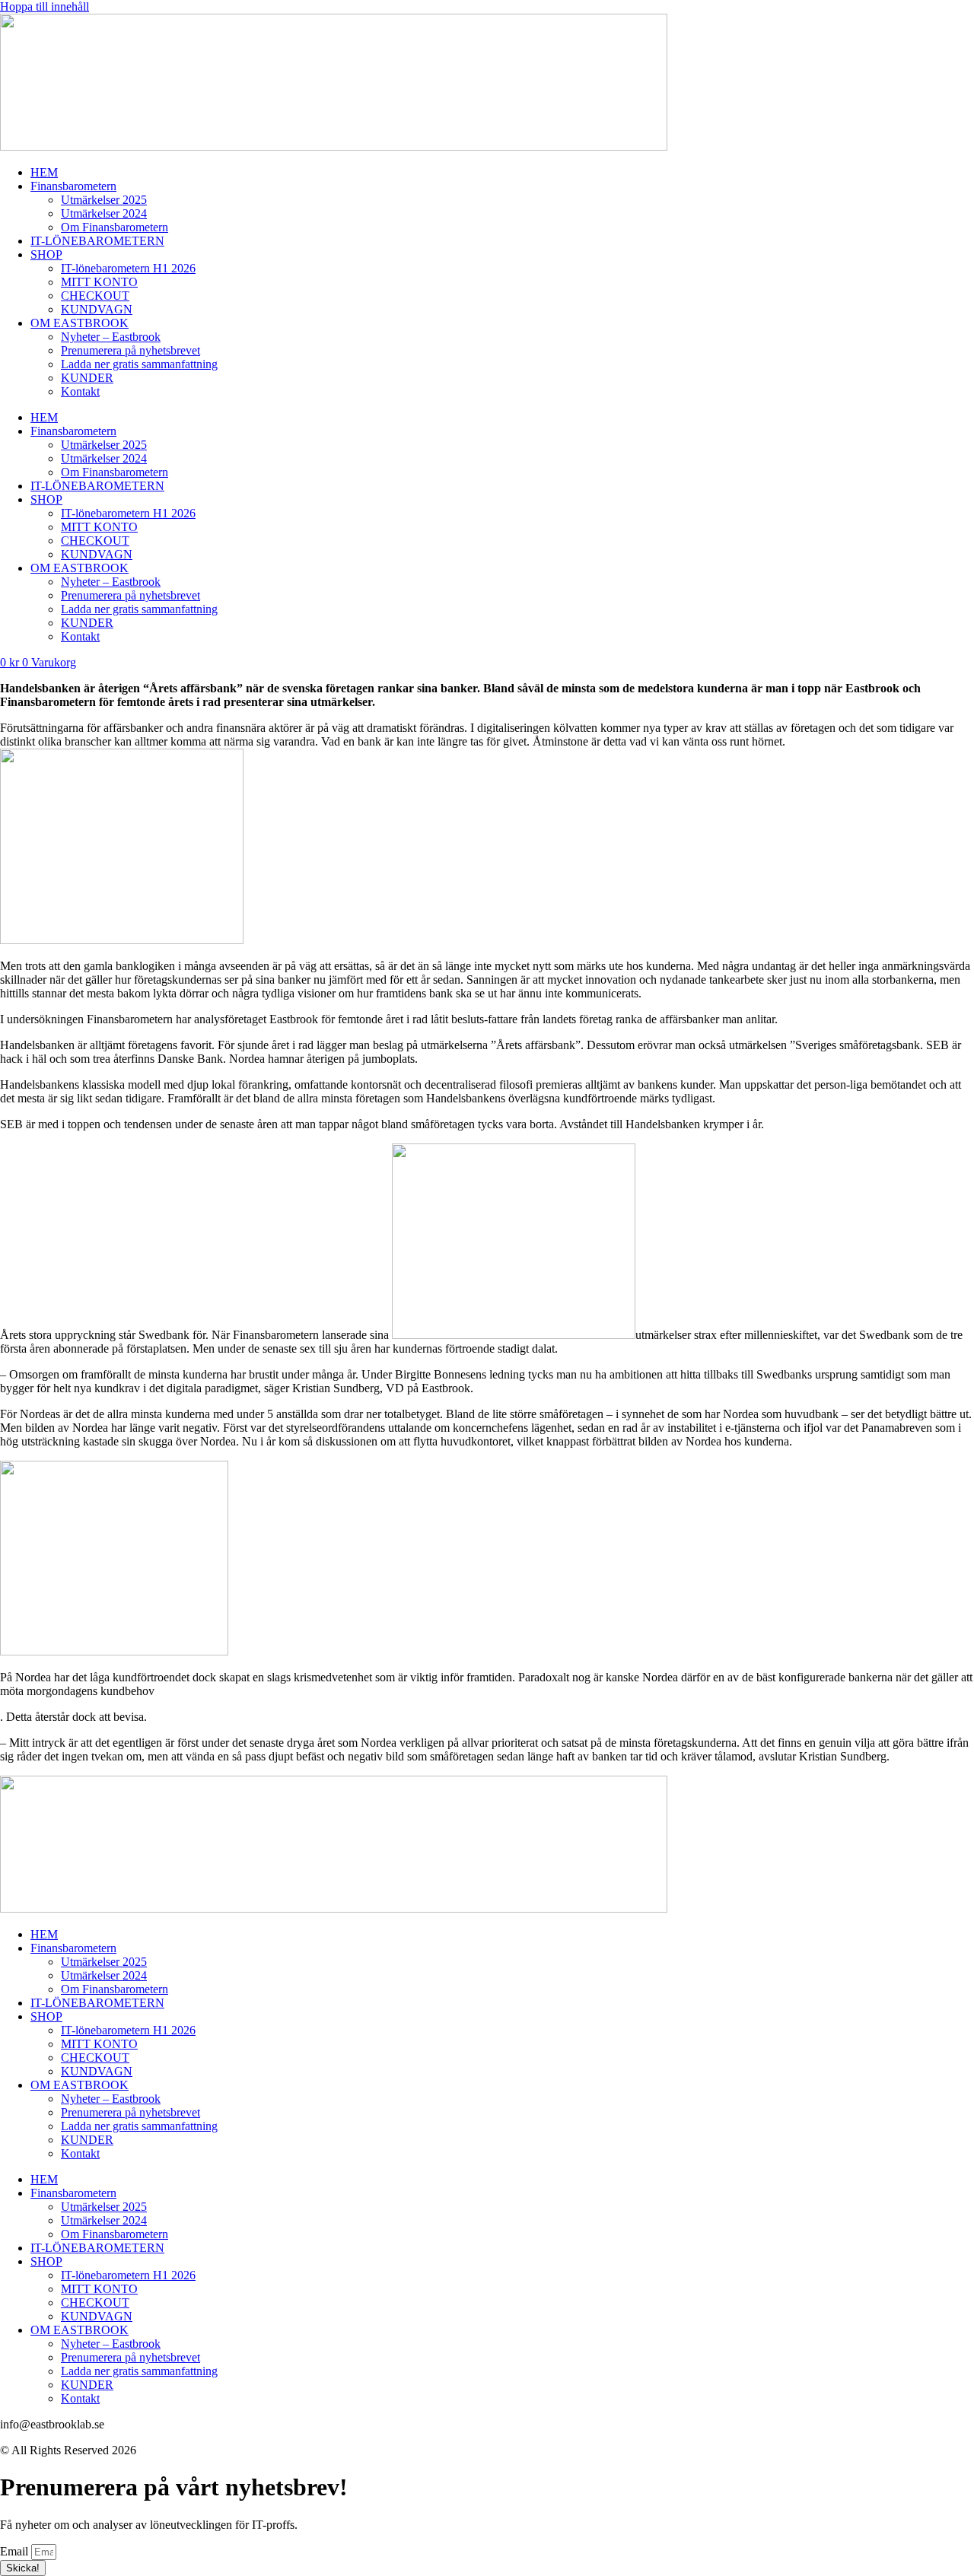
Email (16, 2551)
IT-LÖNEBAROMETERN (97, 241)
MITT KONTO (99, 282)
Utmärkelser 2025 (104, 200)
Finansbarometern (73, 186)
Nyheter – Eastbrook (111, 337)
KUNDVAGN (97, 309)
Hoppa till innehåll (45, 6)
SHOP (46, 254)
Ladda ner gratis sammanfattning (139, 364)
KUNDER (87, 378)
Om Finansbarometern (115, 227)
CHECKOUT (95, 296)
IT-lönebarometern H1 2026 (128, 268)
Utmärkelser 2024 (104, 213)
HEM (44, 172)
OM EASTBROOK (80, 323)
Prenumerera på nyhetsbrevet (131, 350)
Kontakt (80, 391)
